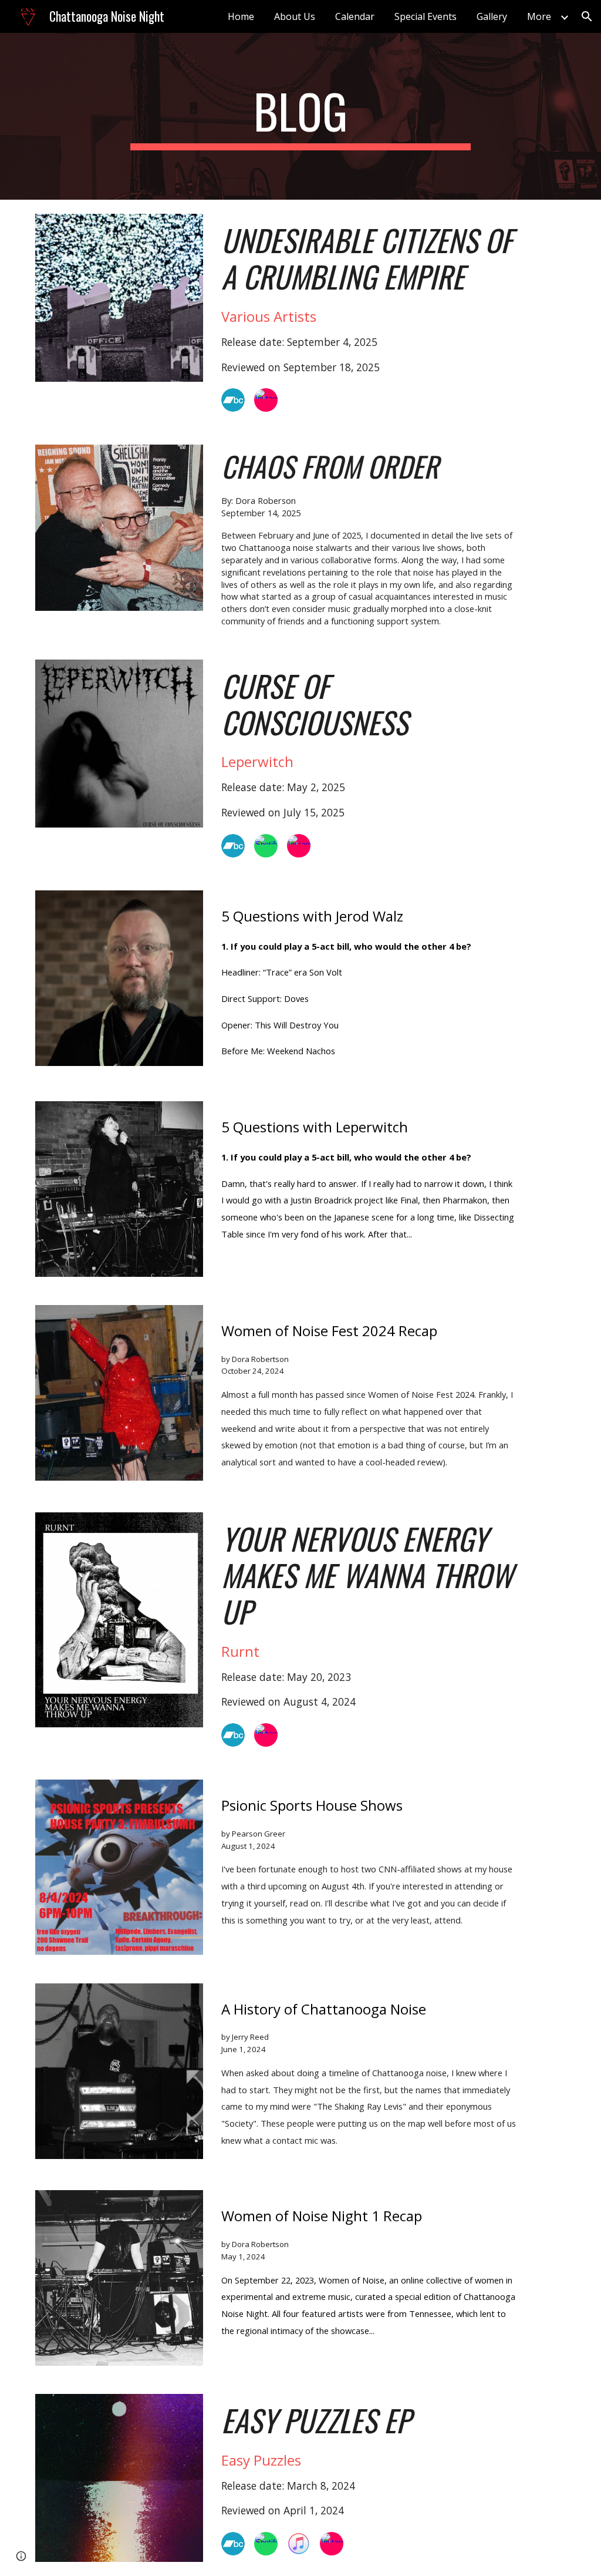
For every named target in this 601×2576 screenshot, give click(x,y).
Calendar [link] (355, 16)
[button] (587, 16)
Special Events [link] (426, 16)
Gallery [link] (492, 16)
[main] (300, 116)
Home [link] (241, 16)
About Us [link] (295, 16)
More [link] (539, 16)
